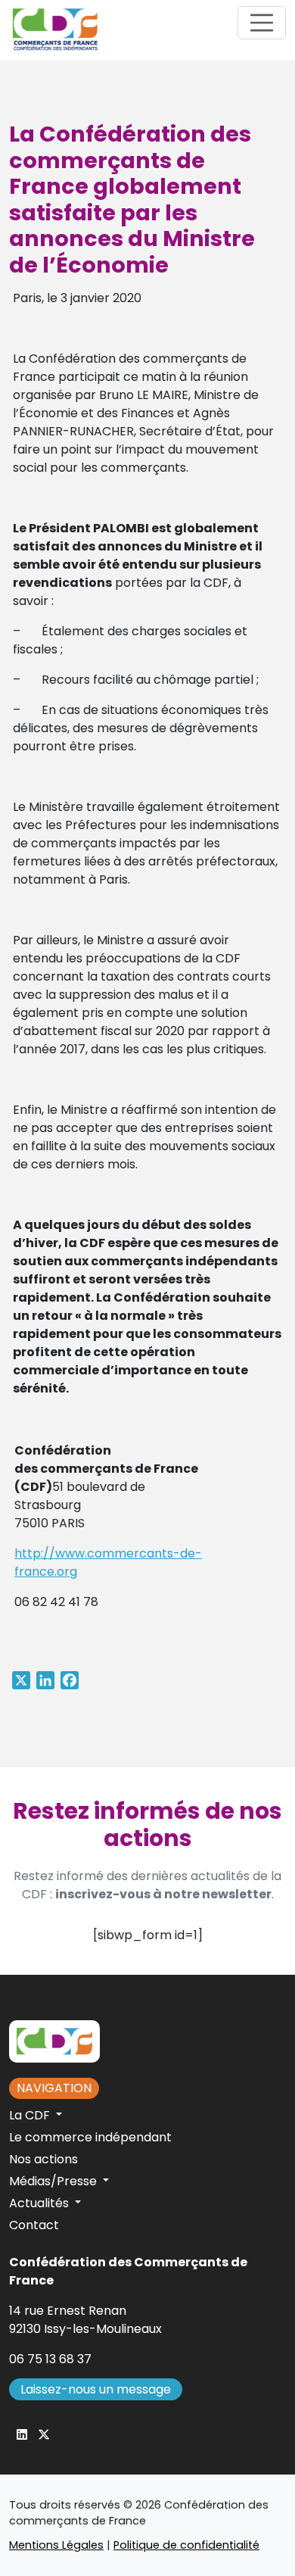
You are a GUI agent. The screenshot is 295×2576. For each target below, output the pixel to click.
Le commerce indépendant (90, 2137)
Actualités (40, 2203)
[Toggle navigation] (262, 23)
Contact (34, 2225)
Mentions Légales (56, 2545)
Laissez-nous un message (96, 2389)
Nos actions (43, 2159)
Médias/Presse (54, 2181)
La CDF (31, 2115)
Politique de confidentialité (186, 2545)
